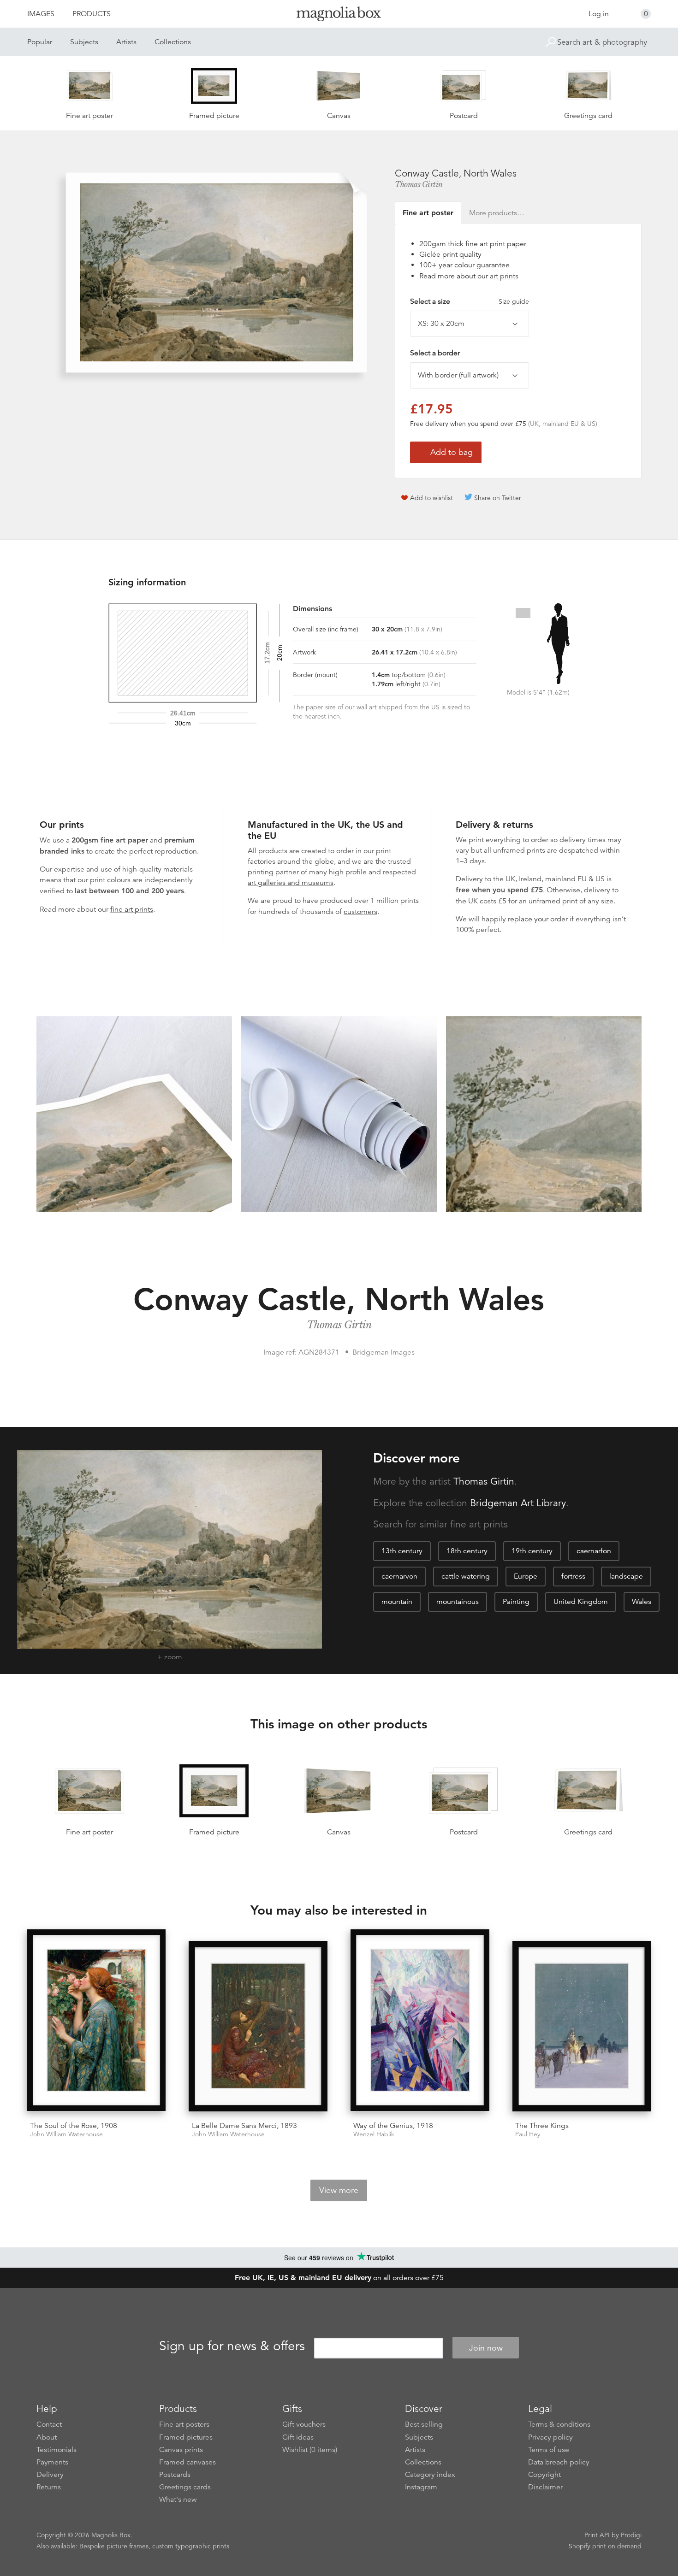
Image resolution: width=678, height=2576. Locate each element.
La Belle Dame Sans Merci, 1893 (244, 2126)
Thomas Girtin (419, 184)
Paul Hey (528, 2134)
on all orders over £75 (339, 2278)
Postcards (175, 2475)
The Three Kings (542, 2126)
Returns (49, 2487)
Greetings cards (185, 2487)
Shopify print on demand (605, 2546)
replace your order (538, 919)
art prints (504, 276)
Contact (49, 2424)
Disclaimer (545, 2487)
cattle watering (466, 1576)
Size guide (514, 301)
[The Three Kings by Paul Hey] (582, 2028)
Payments (52, 2462)
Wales (642, 1602)
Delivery (469, 879)
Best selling (424, 2424)
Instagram (421, 2487)
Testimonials (56, 2450)
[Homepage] (339, 15)
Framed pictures (186, 2437)
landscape (626, 1576)
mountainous (458, 1602)
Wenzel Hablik (374, 2134)
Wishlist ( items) (310, 2450)
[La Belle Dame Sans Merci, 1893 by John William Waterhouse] (258, 2028)
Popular (40, 42)
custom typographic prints (191, 2546)
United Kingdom (581, 1602)
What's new (178, 2499)
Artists (126, 42)
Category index (430, 2475)
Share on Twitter (498, 498)
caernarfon (594, 1551)
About (47, 2437)
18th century (467, 1551)
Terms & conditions (559, 2424)
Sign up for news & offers (232, 2346)
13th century (402, 1551)
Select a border (435, 353)
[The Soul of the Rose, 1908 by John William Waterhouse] (97, 2022)
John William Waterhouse (66, 2134)
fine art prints (132, 909)
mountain (397, 1602)
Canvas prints (181, 2450)
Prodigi (631, 2535)
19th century (532, 1551)
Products (92, 14)
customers (360, 912)
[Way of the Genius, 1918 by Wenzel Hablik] (420, 2022)
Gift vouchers (304, 2424)
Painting (516, 1602)
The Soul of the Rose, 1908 (74, 2126)
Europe (526, 1576)
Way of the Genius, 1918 (393, 2126)
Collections (173, 42)
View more (339, 2190)
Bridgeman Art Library (518, 1503)
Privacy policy (550, 2437)
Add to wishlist (431, 498)
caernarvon (399, 1576)
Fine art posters (184, 2424)
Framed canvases (187, 2462)
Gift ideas (298, 2437)
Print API (597, 2535)
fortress (573, 1576)
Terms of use (549, 2450)
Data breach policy (559, 2462)
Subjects (84, 42)
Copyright (544, 2475)
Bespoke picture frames (114, 2546)
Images (41, 14)
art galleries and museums (291, 883)
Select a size (470, 301)
